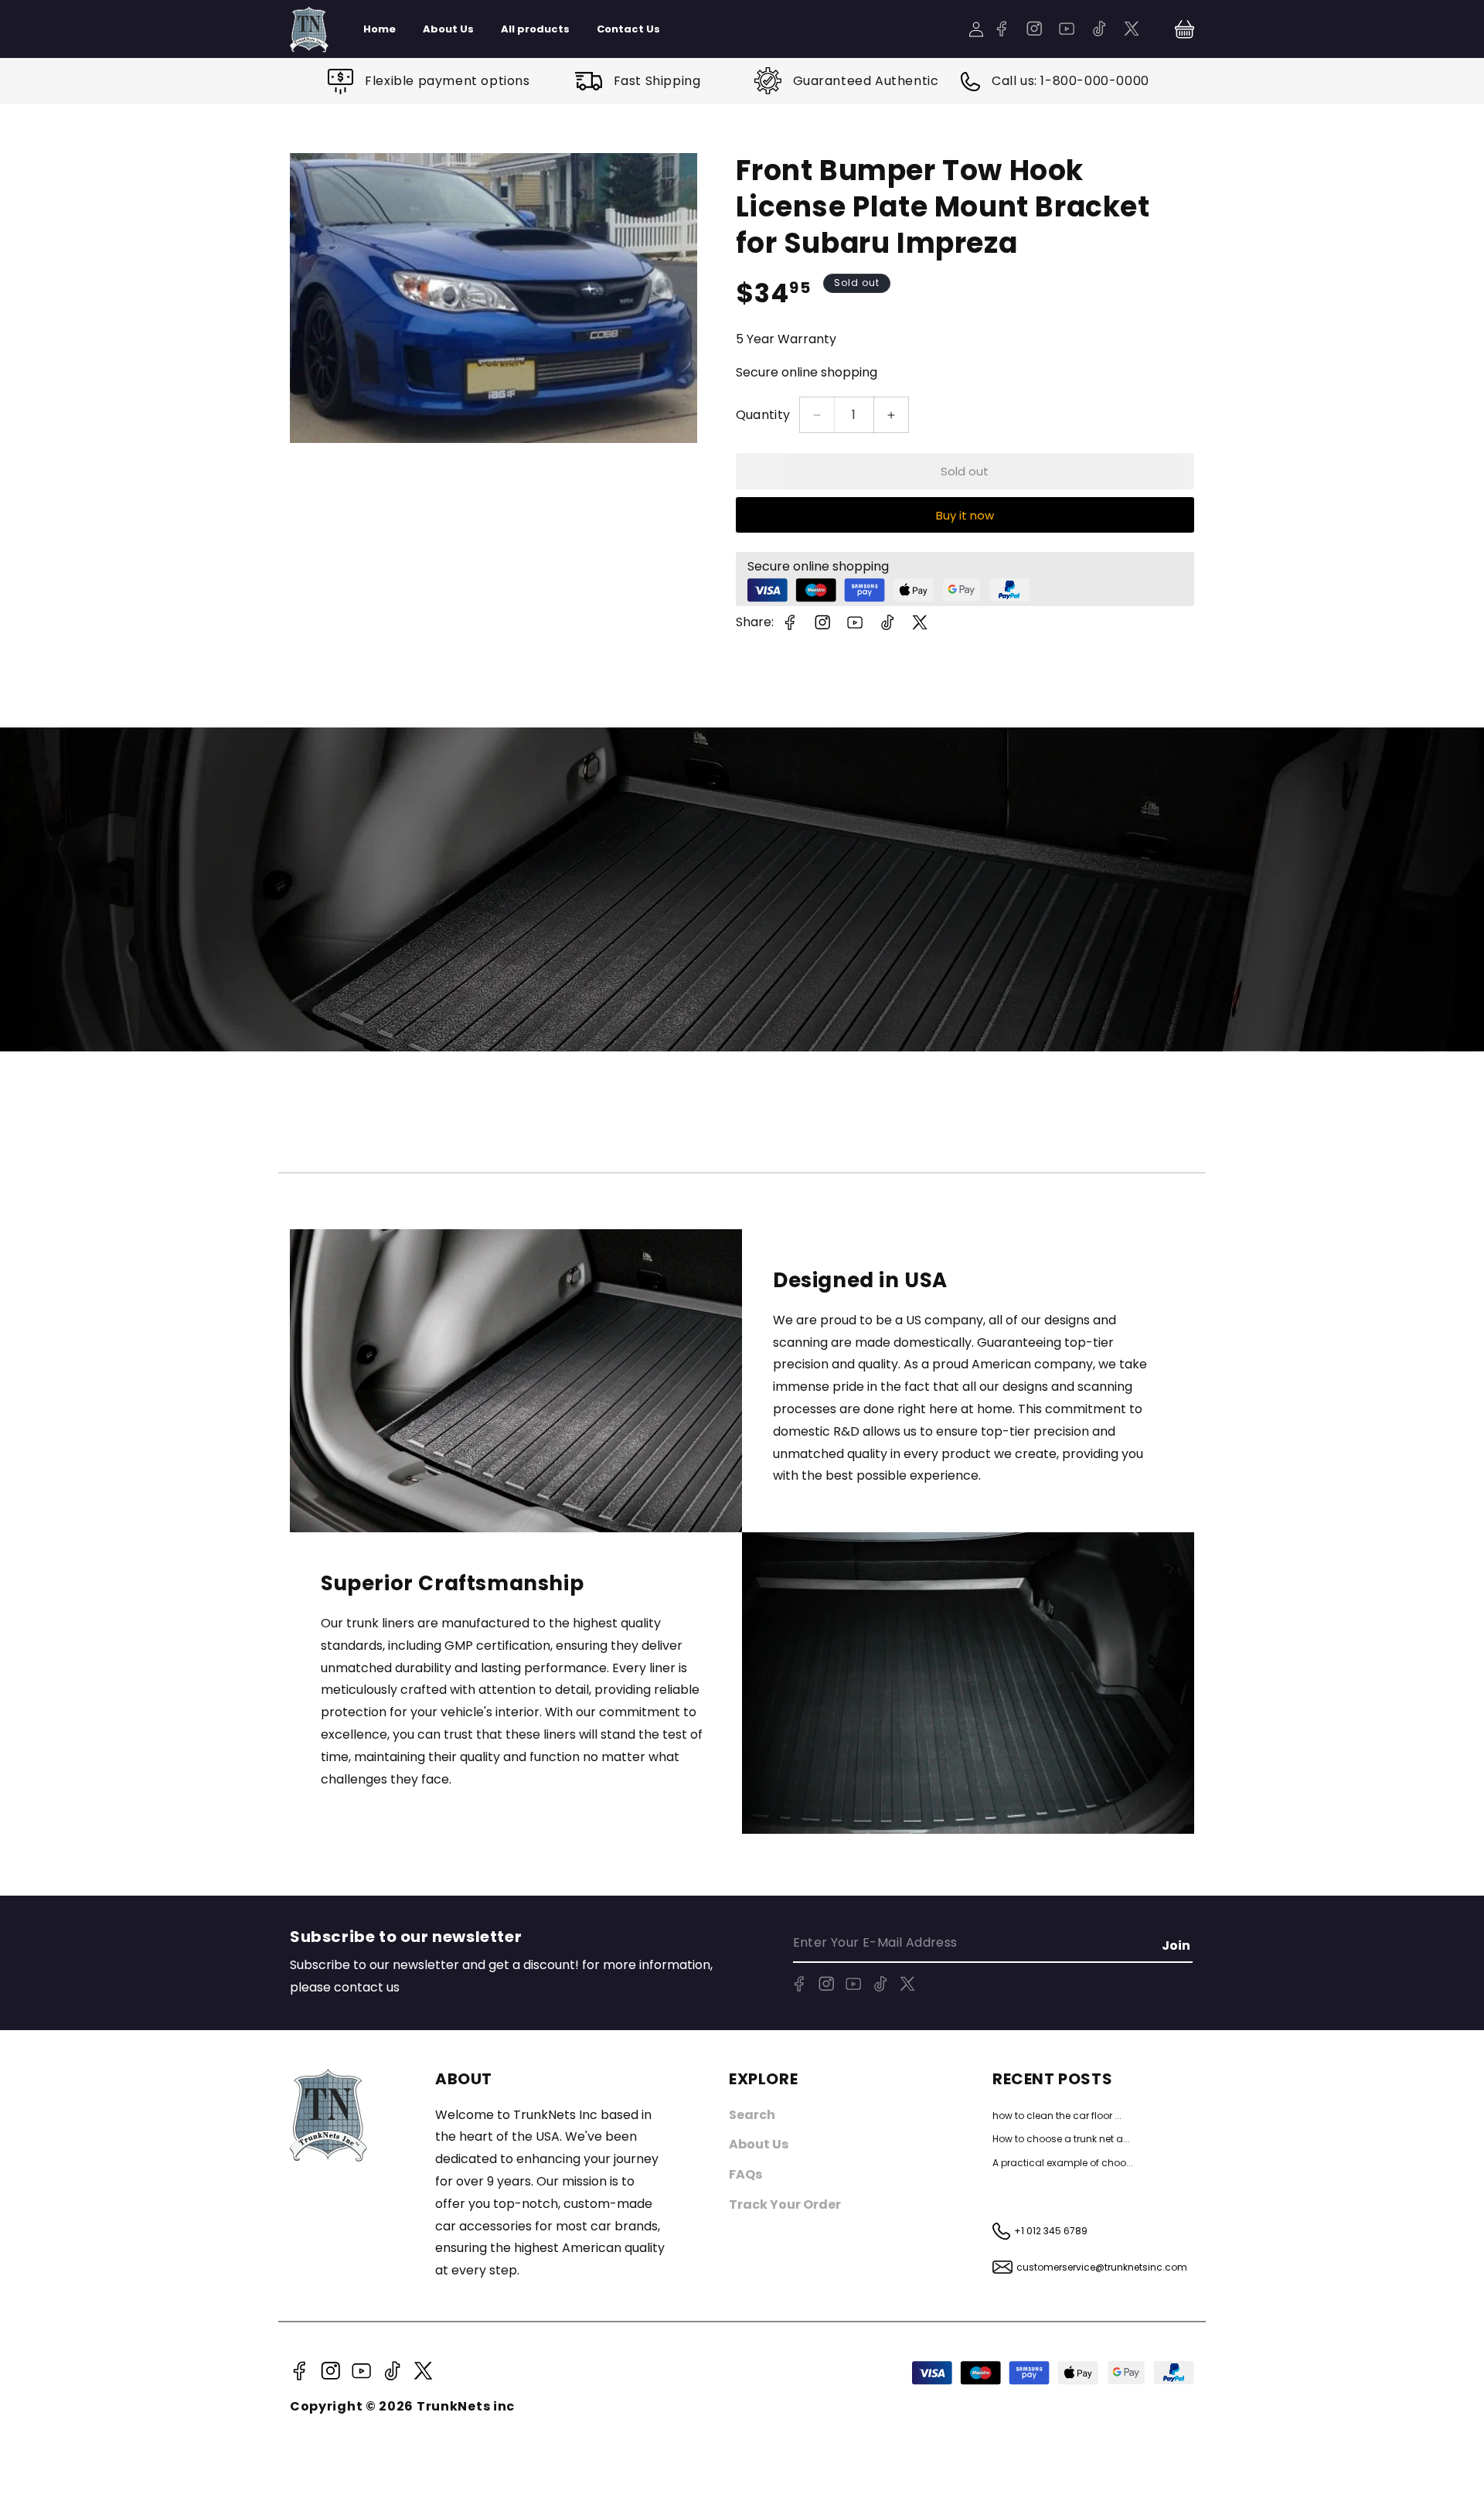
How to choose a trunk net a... (1061, 2139)
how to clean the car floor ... (1057, 2116)
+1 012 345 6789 (1051, 2231)
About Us (759, 2144)
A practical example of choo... (1063, 2163)
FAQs (745, 2174)
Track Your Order (785, 2204)
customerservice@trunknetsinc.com (1102, 2267)
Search (752, 2115)
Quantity (763, 415)
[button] (1184, 29)
